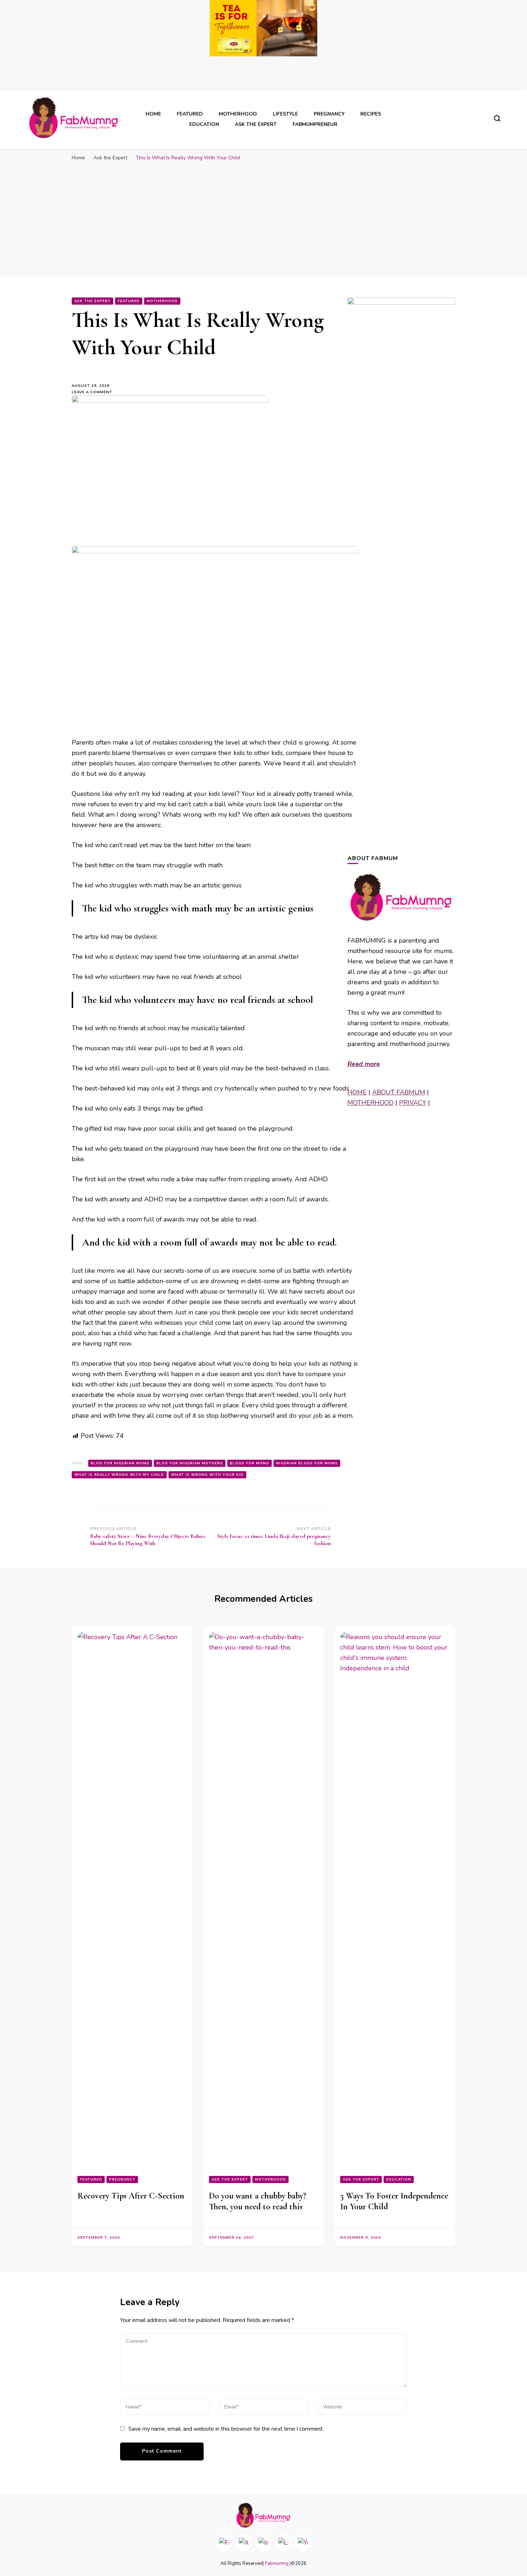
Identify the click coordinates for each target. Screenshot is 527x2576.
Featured (190, 114)
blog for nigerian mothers (190, 1463)
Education (204, 124)
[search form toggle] (497, 118)
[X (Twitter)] (244, 2543)
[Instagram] (263, 2543)
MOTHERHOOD (371, 1103)
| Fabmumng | (277, 2563)
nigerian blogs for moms (307, 1463)
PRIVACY (413, 1103)
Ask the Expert (256, 124)
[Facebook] (224, 2543)
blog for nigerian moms (120, 1463)
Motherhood (238, 114)
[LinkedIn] (283, 2543)
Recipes (371, 114)
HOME (357, 1092)
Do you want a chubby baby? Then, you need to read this (258, 2201)
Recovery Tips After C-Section (131, 2196)
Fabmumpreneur (315, 124)
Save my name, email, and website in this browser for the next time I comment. (226, 2429)
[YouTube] (303, 2543)
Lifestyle (285, 114)
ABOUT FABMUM (399, 1092)
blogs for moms (250, 1463)
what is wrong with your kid (207, 1475)
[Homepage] (263, 2515)
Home (153, 114)
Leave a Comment (95, 392)
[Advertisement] (263, 219)
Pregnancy (329, 114)
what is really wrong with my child (119, 1475)
